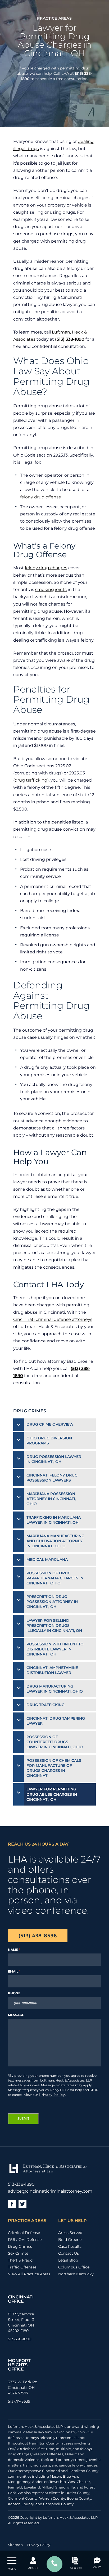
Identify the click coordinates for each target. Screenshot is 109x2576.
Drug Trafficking (46, 1705)
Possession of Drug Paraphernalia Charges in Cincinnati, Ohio (55, 1578)
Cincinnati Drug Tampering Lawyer (56, 1721)
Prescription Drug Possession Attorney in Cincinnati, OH (52, 1602)
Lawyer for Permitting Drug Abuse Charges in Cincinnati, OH (52, 1794)
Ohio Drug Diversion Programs (49, 1441)
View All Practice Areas (29, 2274)
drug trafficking (31, 780)
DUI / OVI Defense (25, 2240)
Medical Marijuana (47, 1559)
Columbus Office (74, 2267)
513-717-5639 (19, 2401)
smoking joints (51, 590)
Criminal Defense (24, 2233)
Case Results (70, 2246)
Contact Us (69, 2253)
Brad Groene (70, 2240)
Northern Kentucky (76, 2274)
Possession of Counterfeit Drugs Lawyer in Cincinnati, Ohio (55, 1742)
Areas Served (70, 2233)
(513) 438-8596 (38, 1936)
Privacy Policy (52, 2095)
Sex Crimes (18, 2253)
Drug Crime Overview (50, 1424)
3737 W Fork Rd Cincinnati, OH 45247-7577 (23, 2387)
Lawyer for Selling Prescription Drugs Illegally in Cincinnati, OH (54, 1626)
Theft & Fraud (20, 2260)
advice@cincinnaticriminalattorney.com (50, 2191)
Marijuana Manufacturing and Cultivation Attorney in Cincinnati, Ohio (55, 1541)
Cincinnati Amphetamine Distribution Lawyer (52, 1670)
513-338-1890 (21, 2184)
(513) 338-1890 (70, 339)
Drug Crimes (20, 2246)
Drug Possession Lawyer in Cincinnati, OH (54, 1459)
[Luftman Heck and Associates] (47, 2173)
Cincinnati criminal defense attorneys (53, 1319)
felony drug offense (41, 497)
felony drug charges (46, 568)
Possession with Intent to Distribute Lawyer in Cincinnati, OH (55, 1649)
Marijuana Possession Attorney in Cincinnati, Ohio (51, 1499)
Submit (23, 2119)
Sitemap (15, 2545)
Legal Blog (68, 2260)
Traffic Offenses (22, 2267)
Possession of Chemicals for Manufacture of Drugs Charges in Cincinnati (54, 1768)
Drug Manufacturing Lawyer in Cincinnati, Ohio (55, 1689)
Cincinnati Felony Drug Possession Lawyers (52, 1478)
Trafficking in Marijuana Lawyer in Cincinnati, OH (54, 1520)
